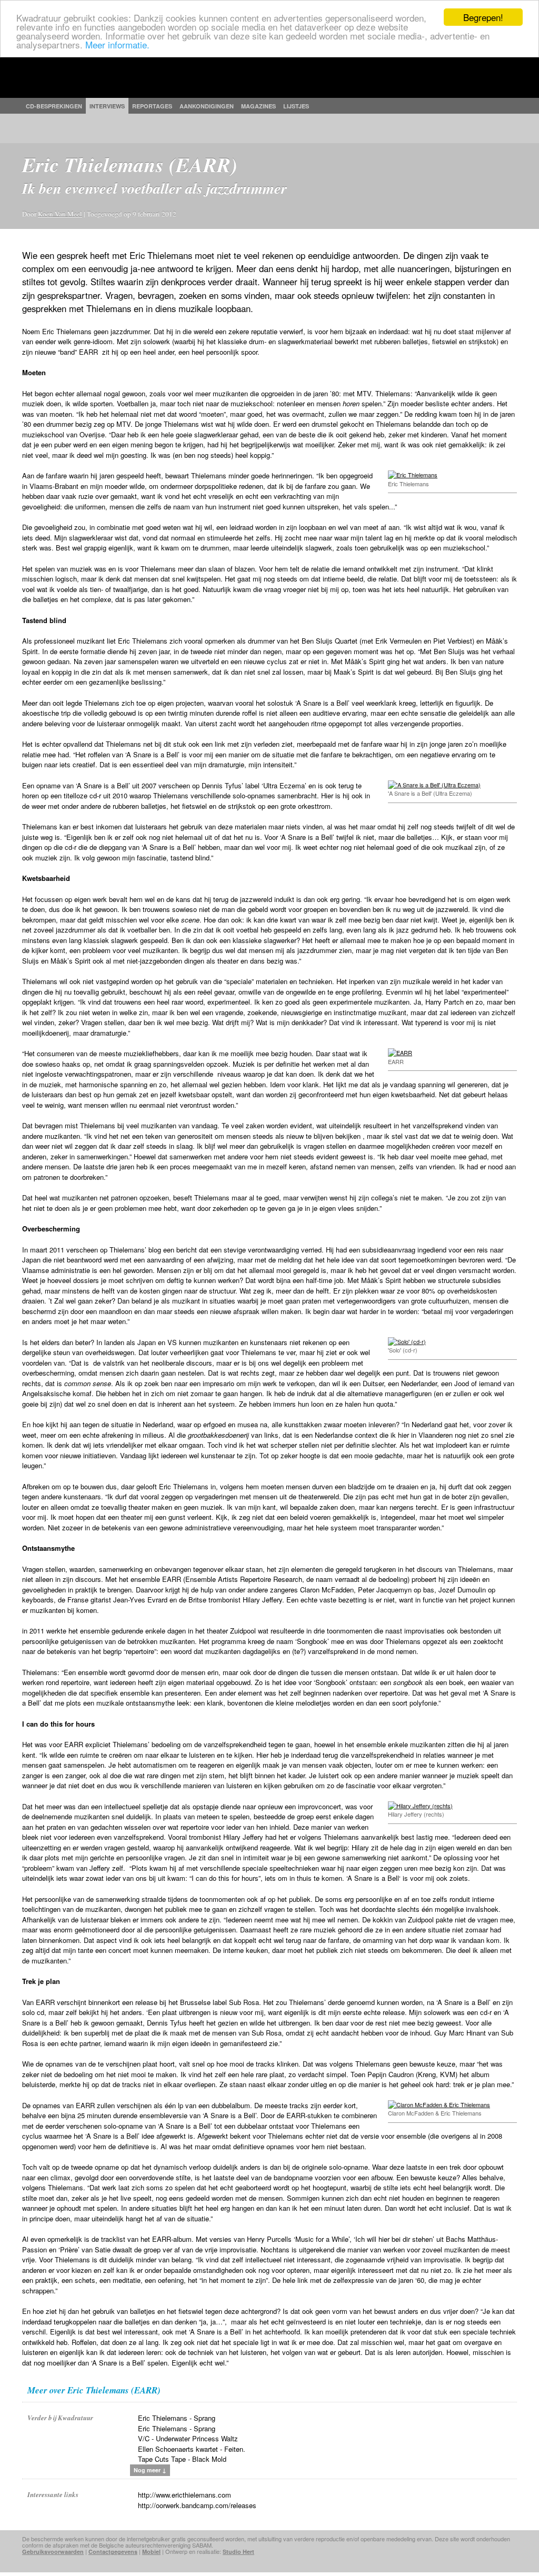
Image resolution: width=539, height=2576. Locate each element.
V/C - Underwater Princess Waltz (188, 2438)
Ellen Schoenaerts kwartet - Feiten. (192, 2449)
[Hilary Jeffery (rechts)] (420, 1806)
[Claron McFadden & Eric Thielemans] (439, 2104)
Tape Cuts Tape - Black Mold (182, 2459)
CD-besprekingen (54, 106)
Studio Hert (238, 2552)
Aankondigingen (207, 106)
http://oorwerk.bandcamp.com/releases (197, 2505)
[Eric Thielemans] (413, 475)
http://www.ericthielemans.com (184, 2495)
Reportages (152, 106)
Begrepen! (483, 17)
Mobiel (151, 2552)
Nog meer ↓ (150, 2470)
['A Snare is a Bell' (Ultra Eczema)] (434, 785)
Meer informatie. (117, 44)
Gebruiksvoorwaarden (53, 2552)
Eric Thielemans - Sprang (177, 2418)
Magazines (258, 106)
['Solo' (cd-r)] (407, 1341)
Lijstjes (296, 106)
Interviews (107, 106)
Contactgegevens (113, 2552)
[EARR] (400, 1053)
